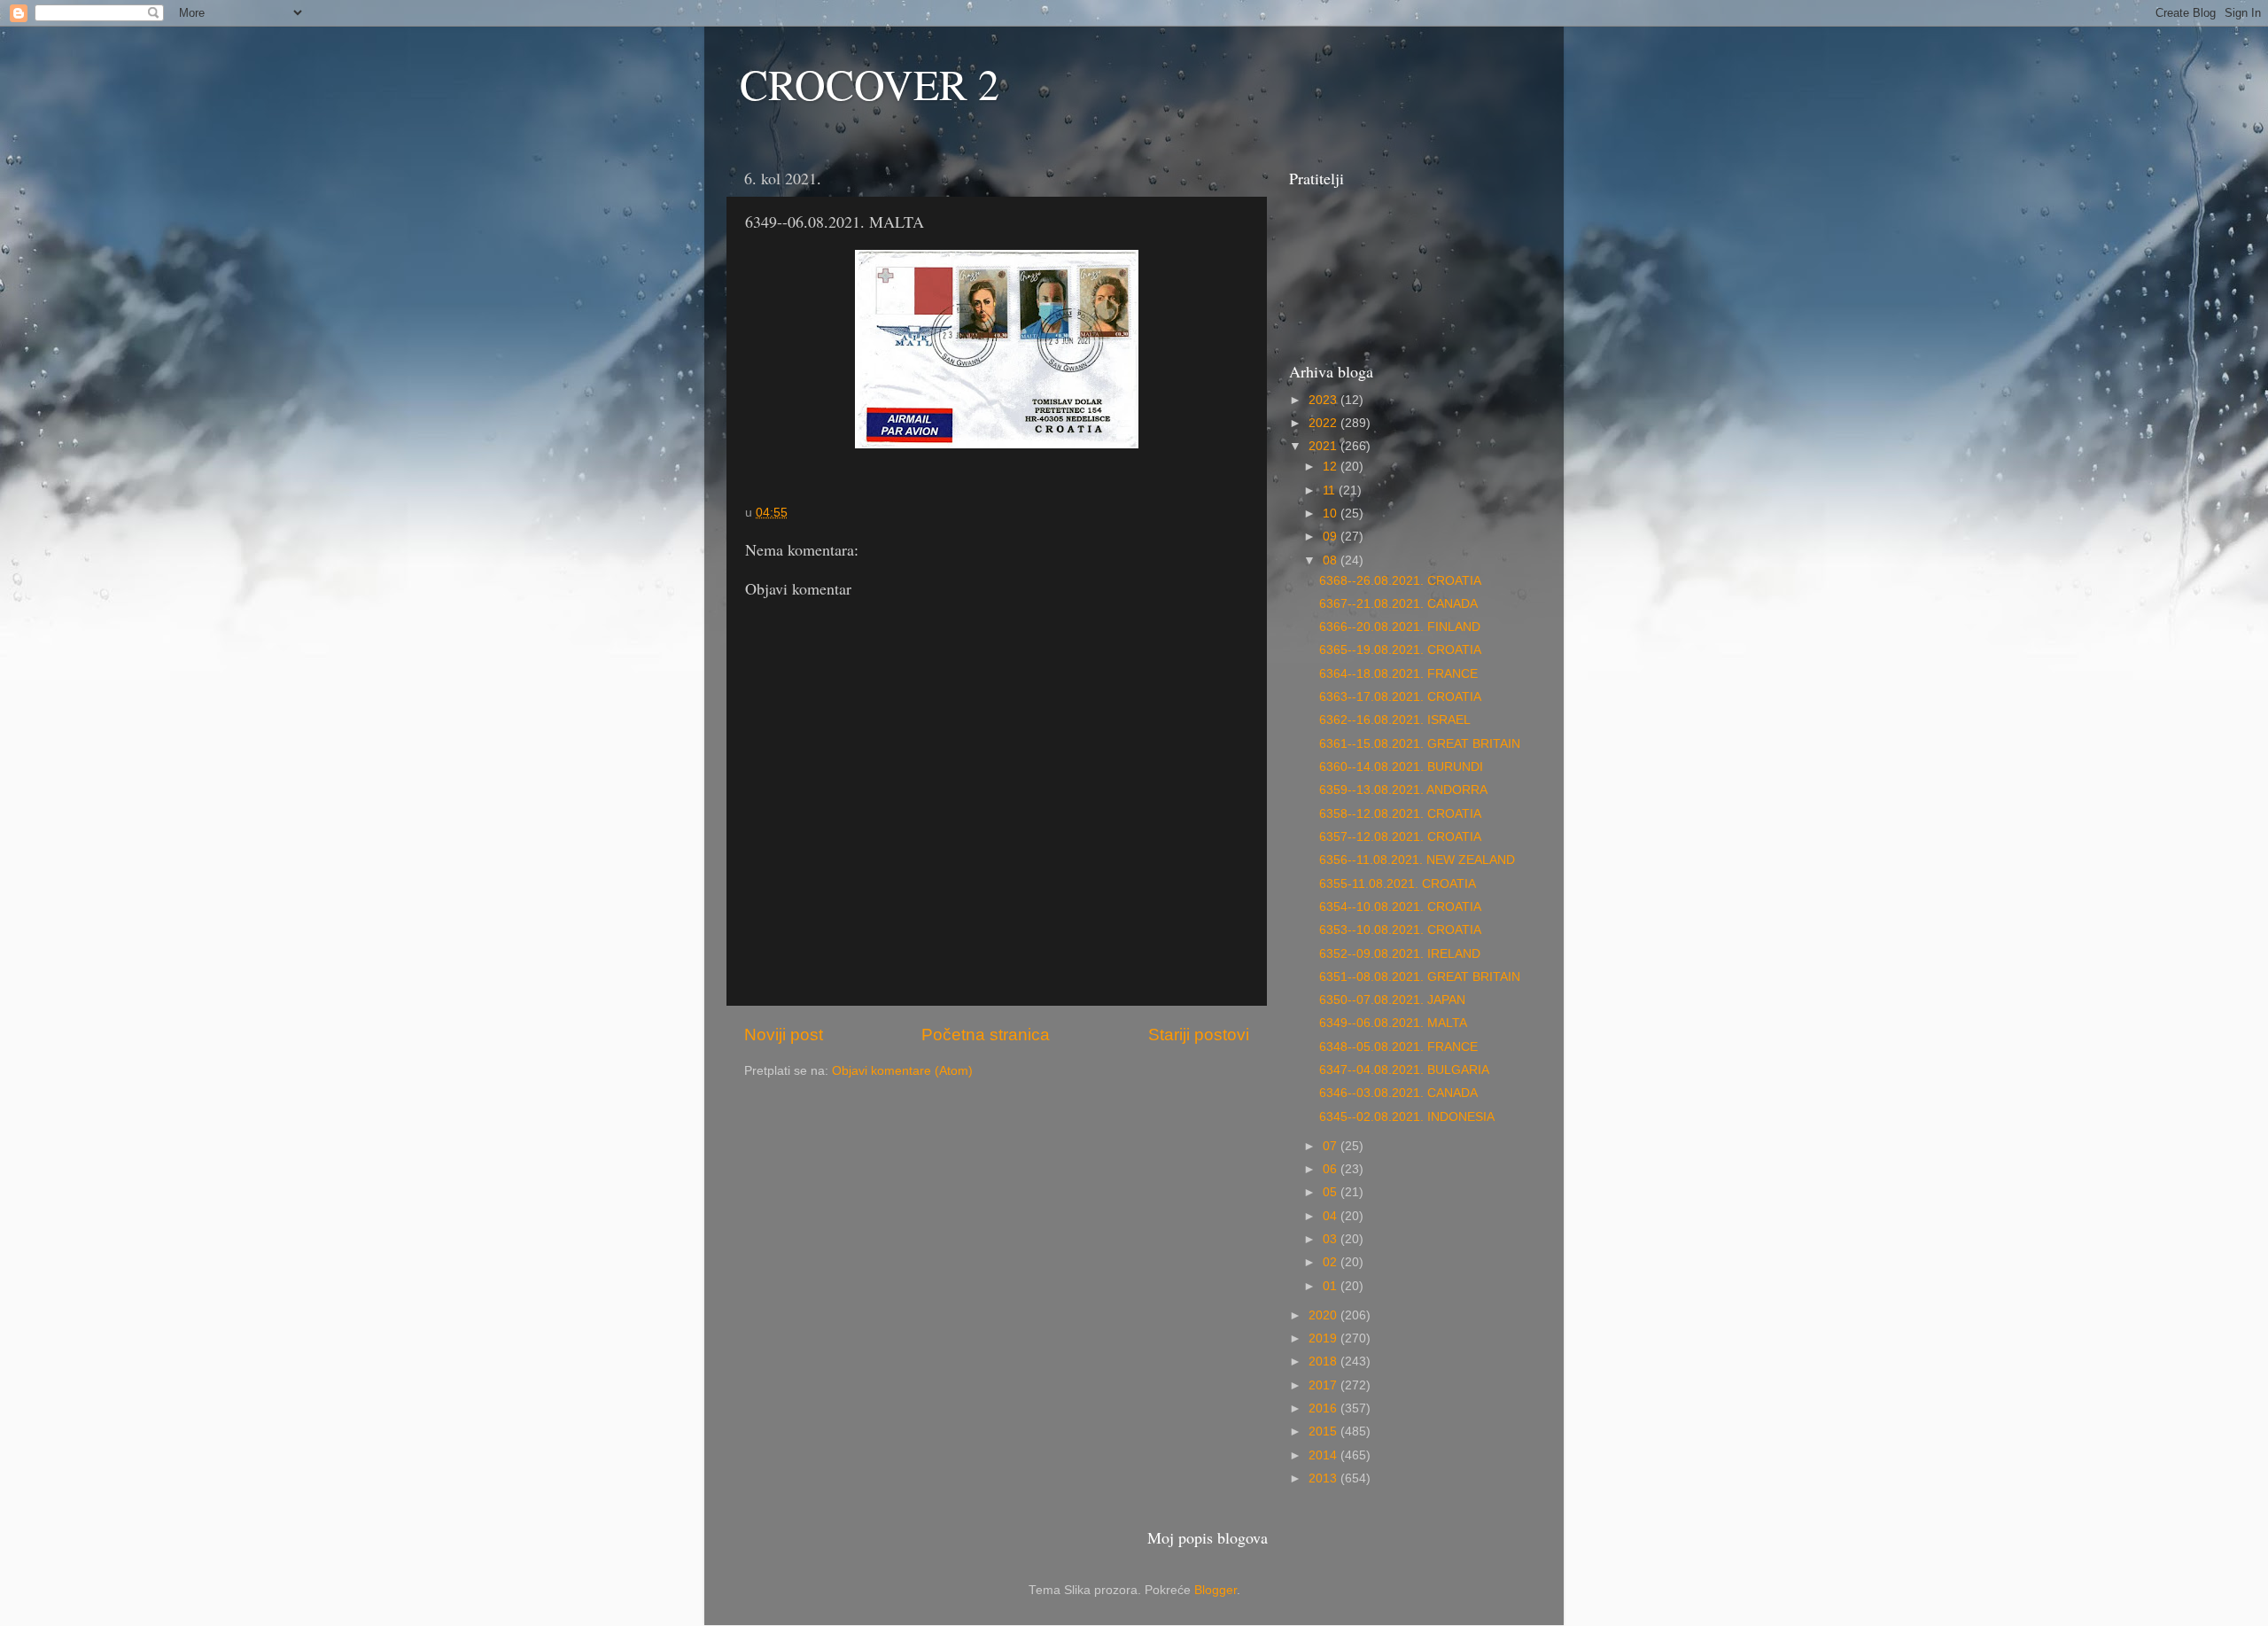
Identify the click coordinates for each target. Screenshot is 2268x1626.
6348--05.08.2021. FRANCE (1398, 1047)
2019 (1324, 1338)
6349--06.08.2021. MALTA (1393, 1023)
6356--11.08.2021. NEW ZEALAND (1417, 860)
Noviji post (784, 1035)
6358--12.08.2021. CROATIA (1400, 814)
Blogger (1216, 1590)
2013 (1324, 1478)
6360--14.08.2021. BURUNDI (1401, 767)
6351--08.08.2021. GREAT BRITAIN (1420, 977)
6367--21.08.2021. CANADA (1398, 604)
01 (1332, 1286)
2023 (1324, 400)
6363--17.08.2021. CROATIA (1400, 697)
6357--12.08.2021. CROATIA (1400, 837)
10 (1332, 513)
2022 (1324, 423)
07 (1332, 1146)
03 (1332, 1239)
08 (1332, 560)
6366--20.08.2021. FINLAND (1400, 627)
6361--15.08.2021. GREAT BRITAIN (1420, 744)
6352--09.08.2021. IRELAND (1400, 954)
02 (1332, 1262)
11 (1331, 490)
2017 (1324, 1385)
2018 (1324, 1361)
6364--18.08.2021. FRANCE (1398, 674)
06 (1332, 1169)
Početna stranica (986, 1035)
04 (1332, 1216)
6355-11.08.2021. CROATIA (1398, 884)
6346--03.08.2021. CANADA (1398, 1093)
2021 (1324, 446)
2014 (1324, 1455)
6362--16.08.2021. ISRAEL (1395, 720)
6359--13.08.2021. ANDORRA (1403, 790)
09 (1332, 537)
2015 (1324, 1432)
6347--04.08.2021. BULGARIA (1404, 1070)
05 (1332, 1192)
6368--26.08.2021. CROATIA (1400, 581)
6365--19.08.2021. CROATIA (1400, 650)
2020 (1324, 1315)
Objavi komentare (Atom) (902, 1071)
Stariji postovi (1199, 1035)
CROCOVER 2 (870, 83)
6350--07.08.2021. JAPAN (1392, 1000)
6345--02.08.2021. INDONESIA (1407, 1117)
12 (1332, 467)
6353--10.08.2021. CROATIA (1400, 930)
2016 (1324, 1408)
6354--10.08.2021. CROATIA (1400, 907)
